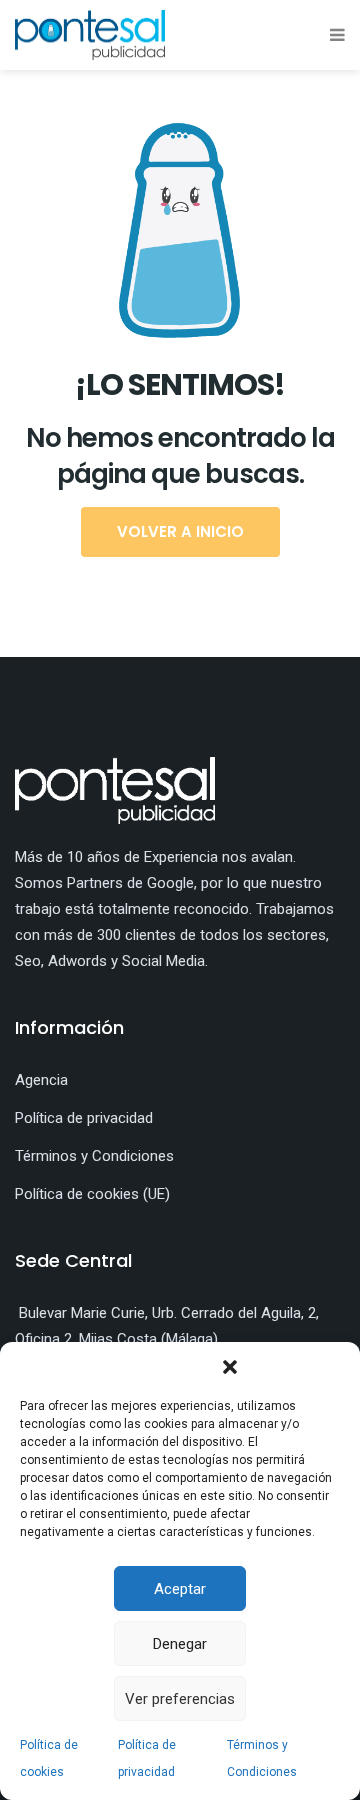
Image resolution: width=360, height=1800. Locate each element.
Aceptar (180, 1589)
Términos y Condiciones (94, 1156)
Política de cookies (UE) (92, 1194)
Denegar (180, 1644)
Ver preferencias (180, 1699)
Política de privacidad (84, 1118)
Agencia (41, 1080)
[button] (230, 1367)
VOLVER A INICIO (180, 531)
